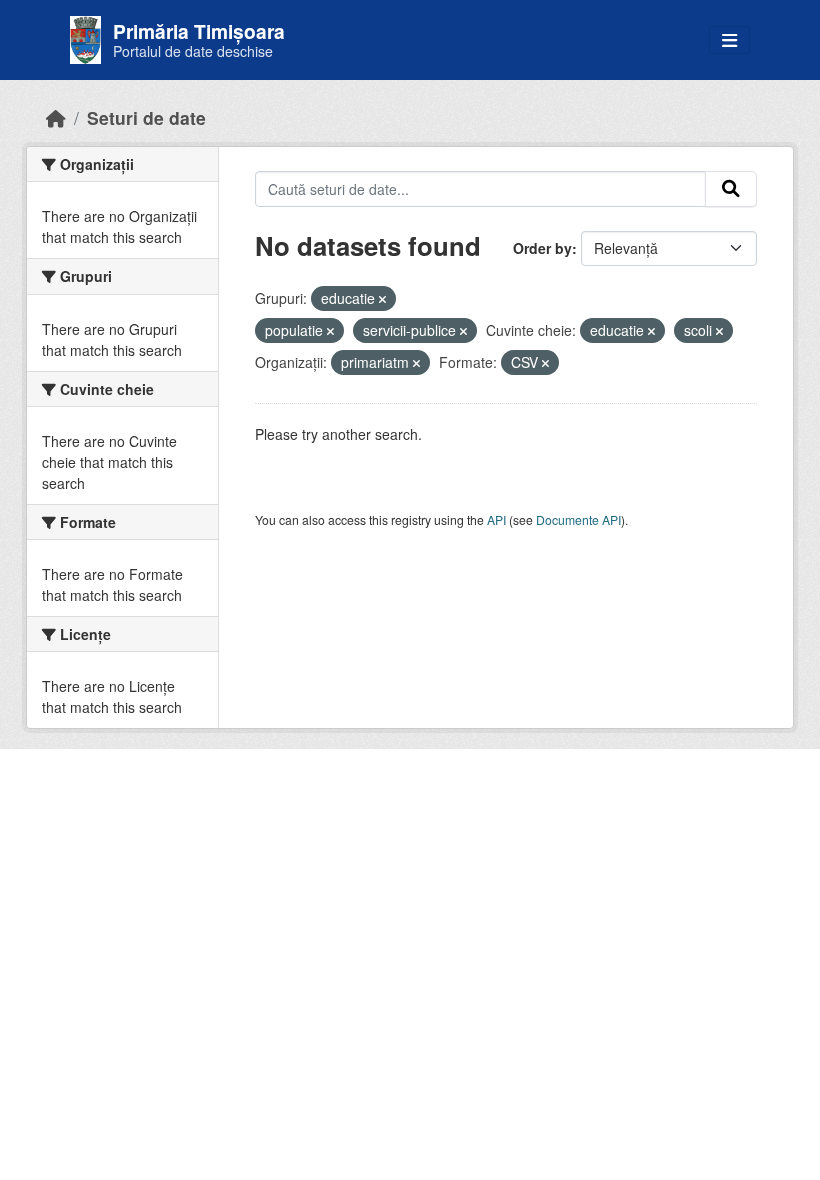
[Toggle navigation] (729, 40)
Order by (542, 248)
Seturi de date (146, 117)
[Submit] (731, 189)
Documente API (578, 519)
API (496, 519)
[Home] (56, 117)
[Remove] (382, 299)
